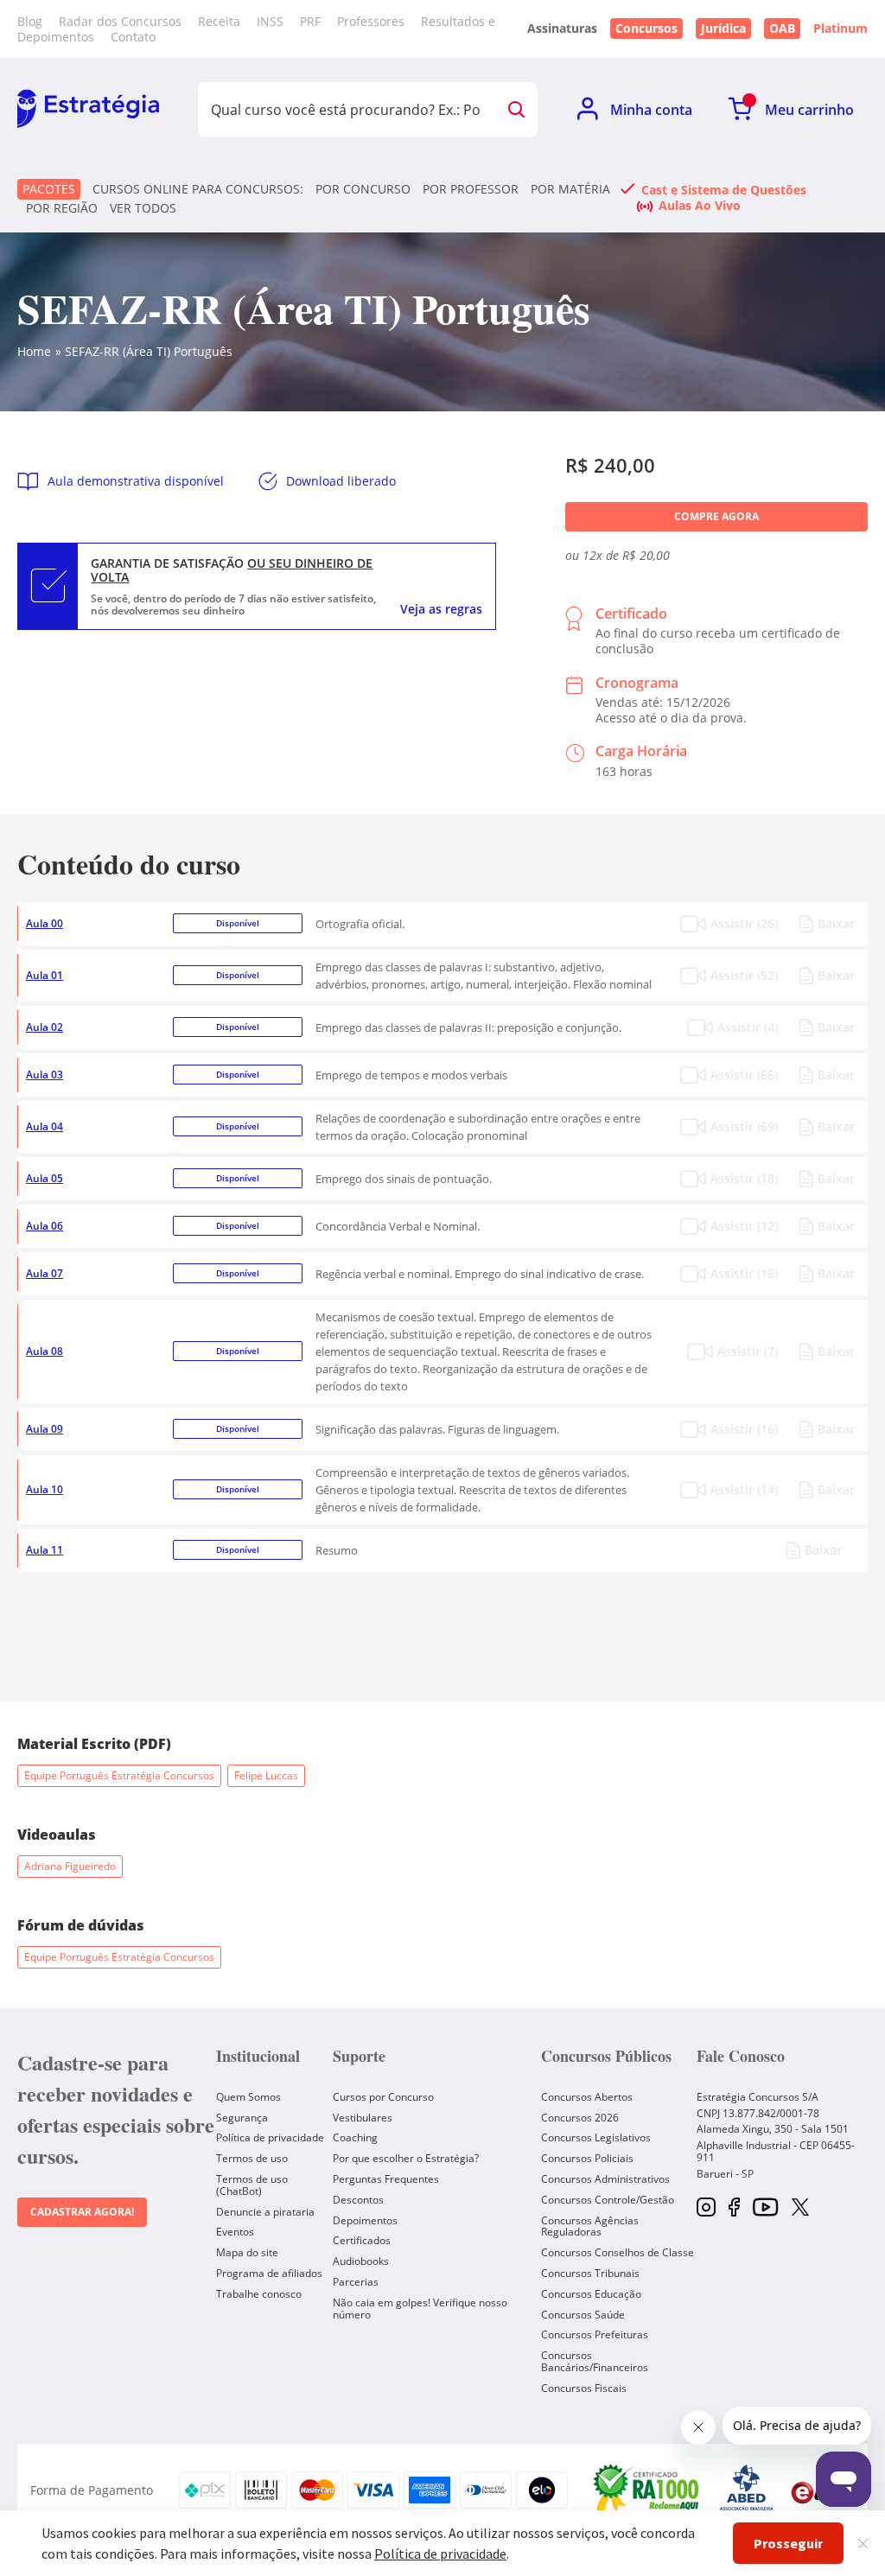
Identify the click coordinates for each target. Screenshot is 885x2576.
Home (34, 351)
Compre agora (716, 516)
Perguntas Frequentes (386, 2179)
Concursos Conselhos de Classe (618, 2252)
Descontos (358, 2200)
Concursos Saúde (583, 2315)
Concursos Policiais (587, 2158)
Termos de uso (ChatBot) (252, 2185)
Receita (219, 21)
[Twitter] (800, 2209)
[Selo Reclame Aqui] (647, 2490)
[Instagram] (706, 2208)
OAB (782, 28)
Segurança (242, 2118)
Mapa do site (247, 2252)
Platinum (840, 29)
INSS (270, 21)
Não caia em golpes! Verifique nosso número (420, 2309)
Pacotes (49, 189)
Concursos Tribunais (590, 2273)
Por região (62, 208)
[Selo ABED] (747, 2490)
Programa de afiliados (269, 2273)
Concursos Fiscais (584, 2388)
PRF (310, 21)
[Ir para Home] (88, 110)
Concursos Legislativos (596, 2137)
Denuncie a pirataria (265, 2212)
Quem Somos (248, 2097)
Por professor (471, 189)
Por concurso (363, 189)
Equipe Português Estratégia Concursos (119, 1775)
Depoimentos (365, 2220)
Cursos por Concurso (383, 2097)
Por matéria (570, 189)
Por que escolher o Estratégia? (406, 2158)
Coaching (355, 2137)
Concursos (646, 28)
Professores (371, 21)
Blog (30, 21)
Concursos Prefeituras (595, 2334)
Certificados (362, 2240)
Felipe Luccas (266, 1775)
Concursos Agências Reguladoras (590, 2226)
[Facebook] (734, 2208)
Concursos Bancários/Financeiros (595, 2361)
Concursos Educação (591, 2294)
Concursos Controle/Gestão (608, 2200)
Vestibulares (363, 2118)
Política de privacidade (270, 2137)
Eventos (235, 2232)
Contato (133, 37)
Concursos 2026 (580, 2118)
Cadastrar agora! (82, 2212)
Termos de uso (252, 2158)
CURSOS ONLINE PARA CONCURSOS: (198, 189)
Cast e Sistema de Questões (724, 189)
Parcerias (356, 2282)
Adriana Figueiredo (70, 1866)
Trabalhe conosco (259, 2294)
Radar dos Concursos (120, 21)
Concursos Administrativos (605, 2179)
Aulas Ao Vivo (700, 205)
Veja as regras (441, 609)
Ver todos (143, 208)
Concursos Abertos (587, 2097)
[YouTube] (765, 2208)
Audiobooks (361, 2261)
